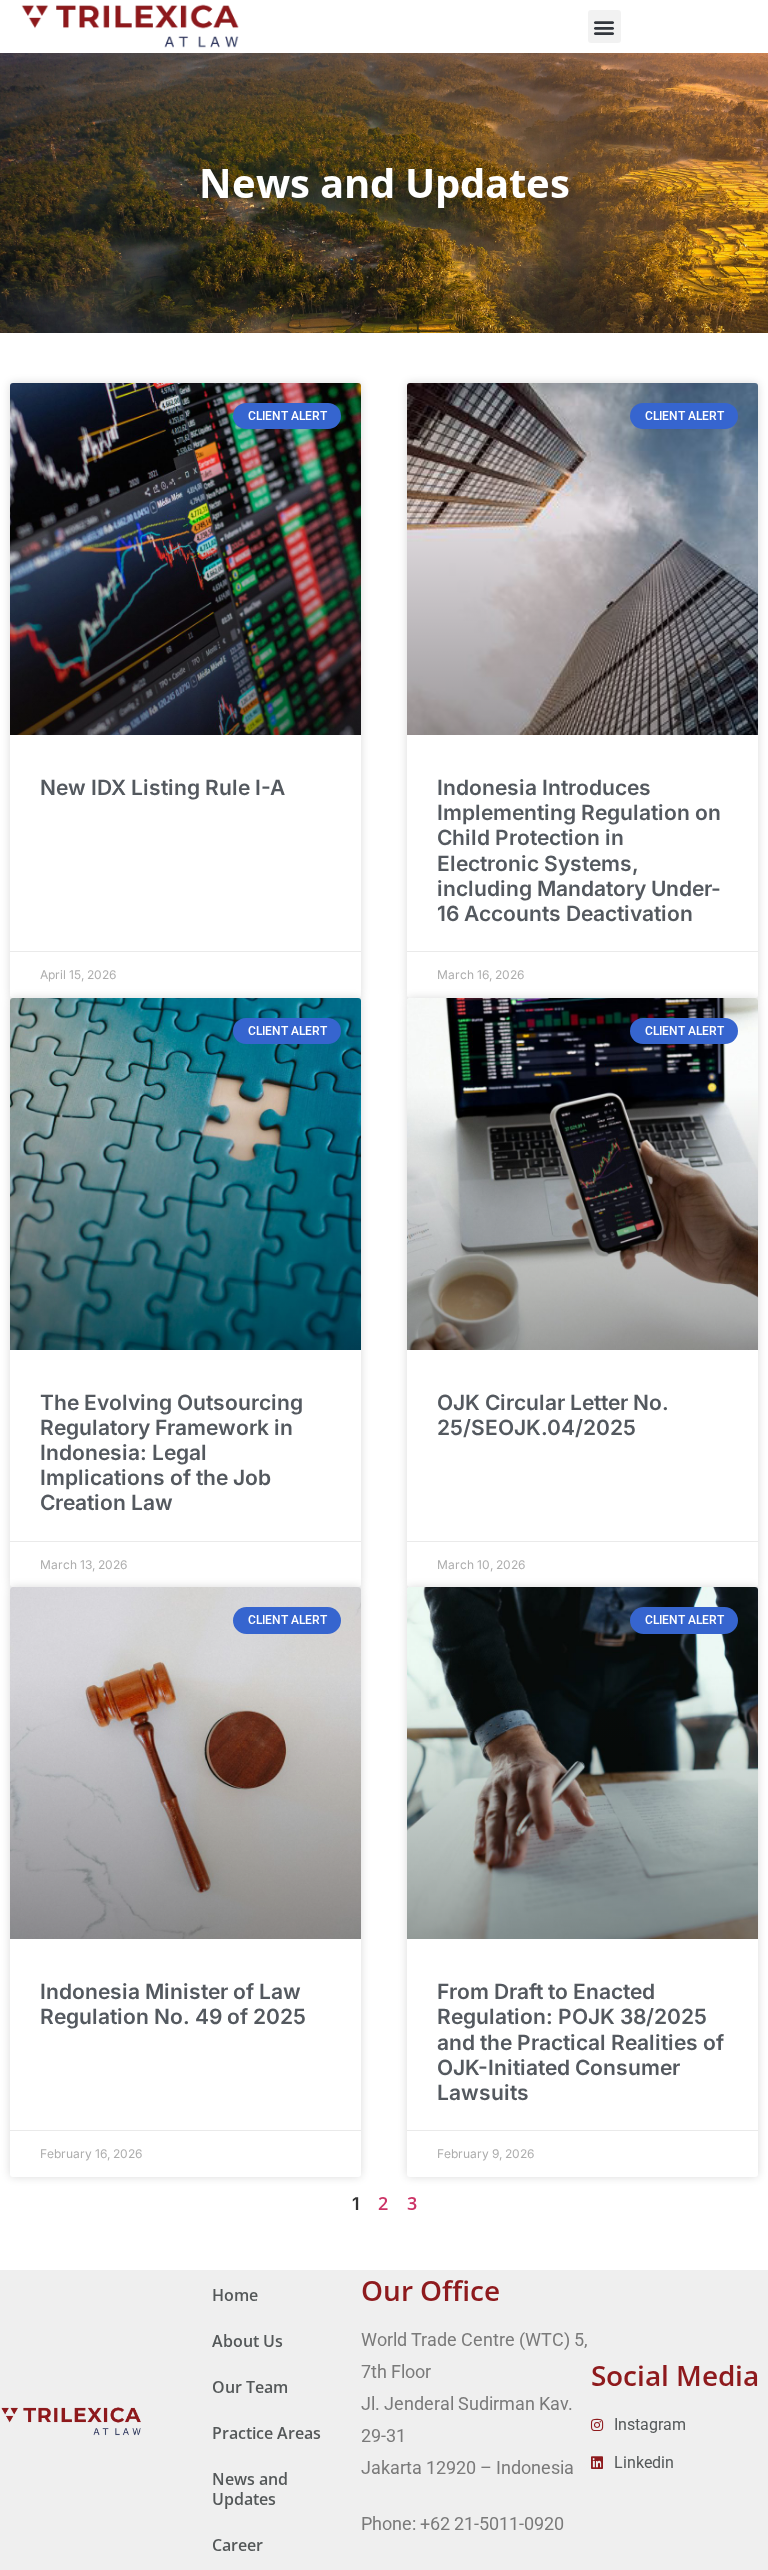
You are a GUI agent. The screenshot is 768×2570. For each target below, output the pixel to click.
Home (235, 2295)
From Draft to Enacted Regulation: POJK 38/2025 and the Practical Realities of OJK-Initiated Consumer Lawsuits (580, 2042)
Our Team (250, 2387)
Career (237, 2545)
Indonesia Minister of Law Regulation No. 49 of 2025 (173, 2004)
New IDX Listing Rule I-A (162, 787)
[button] (604, 26)
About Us (247, 2341)
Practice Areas (266, 2433)
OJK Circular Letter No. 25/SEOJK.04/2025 (553, 1415)
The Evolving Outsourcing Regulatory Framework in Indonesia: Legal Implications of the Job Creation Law (171, 1453)
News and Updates (250, 2489)
